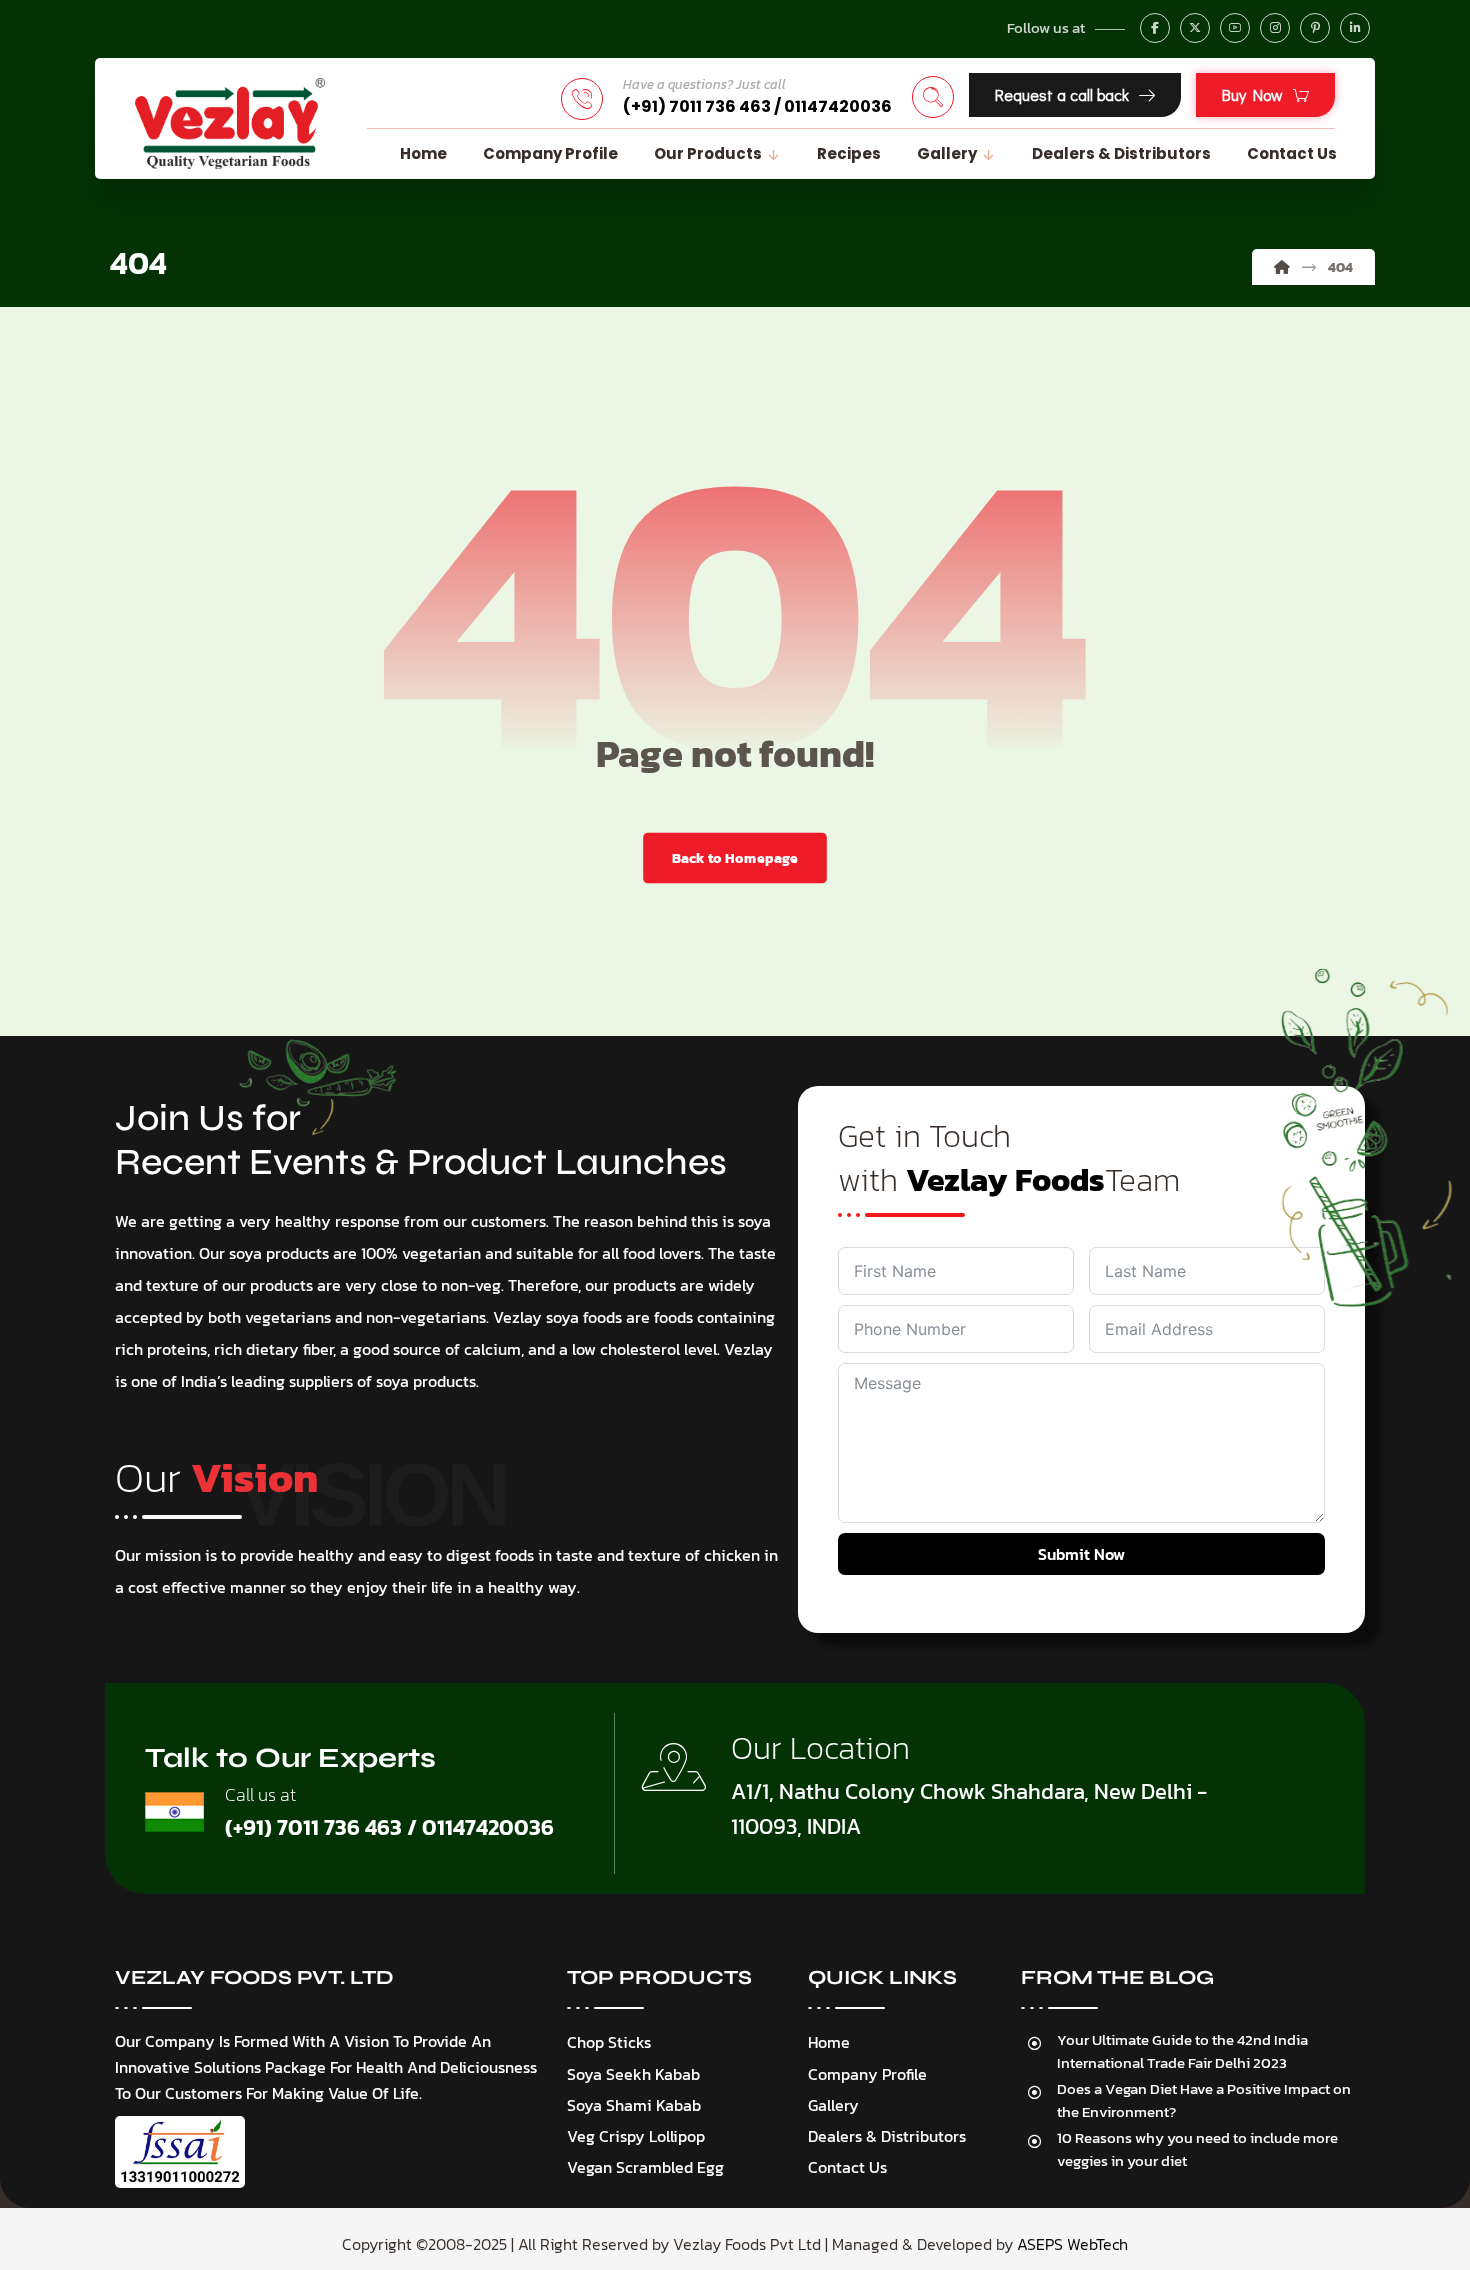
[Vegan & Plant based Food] (230, 123)
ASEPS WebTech (1072, 2244)
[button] (1155, 28)
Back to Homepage (735, 858)
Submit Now (1081, 1554)
